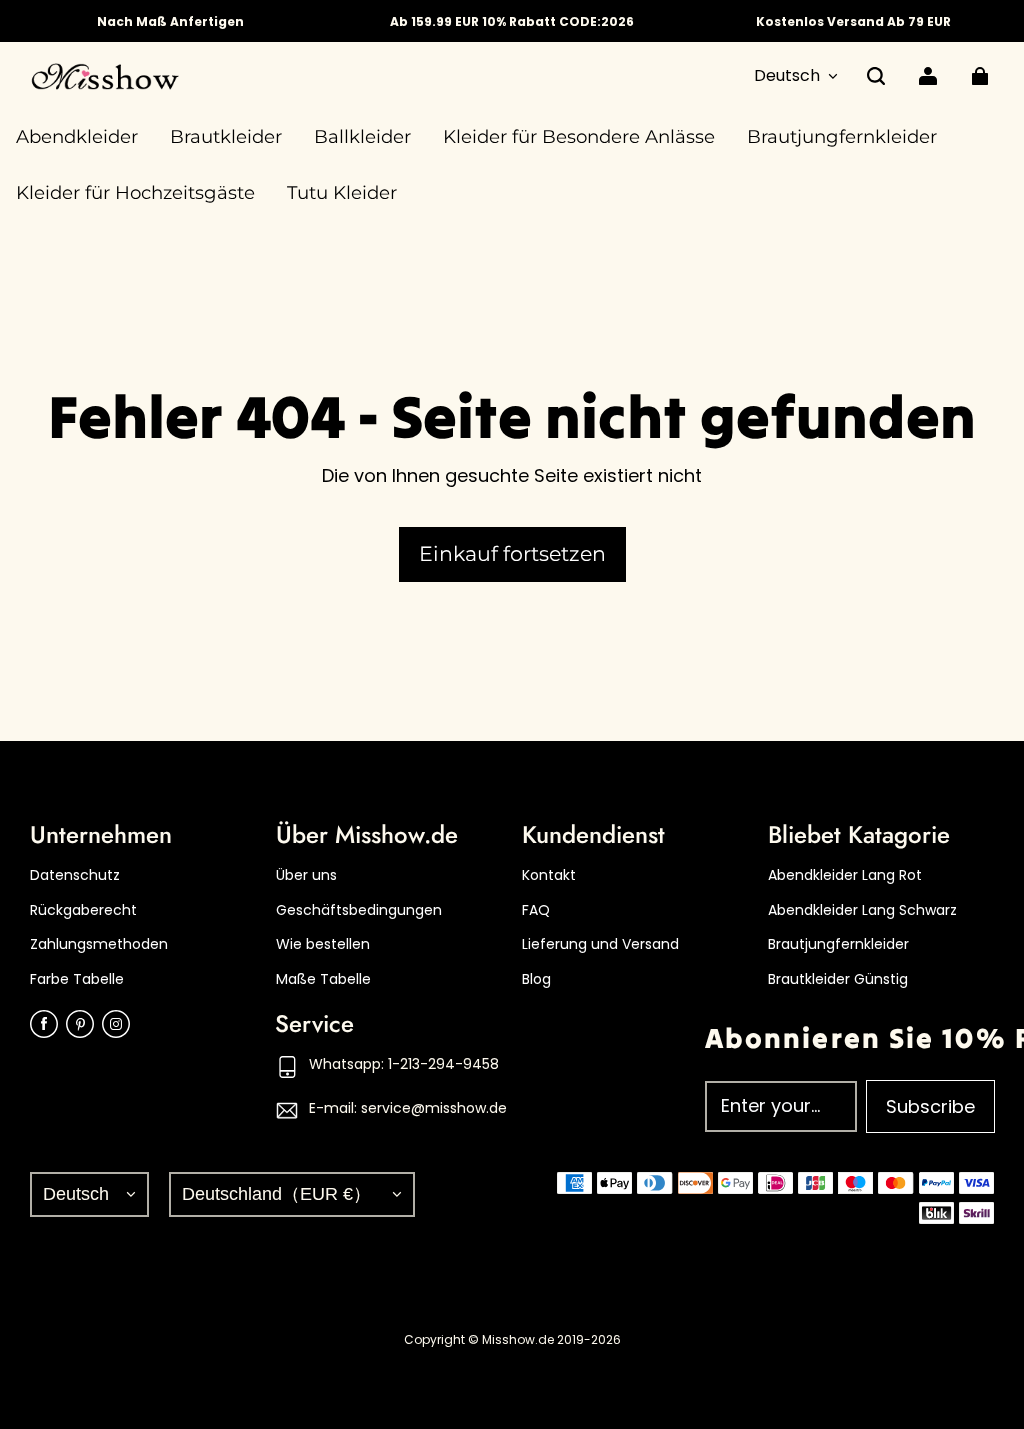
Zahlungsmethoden (99, 944)
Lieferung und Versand (600, 944)
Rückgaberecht (83, 910)
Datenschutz (75, 875)
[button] (876, 76)
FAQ (536, 910)
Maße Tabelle (323, 979)
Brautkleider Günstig (838, 979)
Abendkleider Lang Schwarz (862, 910)
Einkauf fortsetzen (512, 553)
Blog (536, 979)
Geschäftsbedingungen (359, 910)
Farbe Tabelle (77, 979)
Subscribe (930, 1106)
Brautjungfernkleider (838, 944)
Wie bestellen (323, 944)
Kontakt (549, 875)
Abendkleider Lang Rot (845, 875)
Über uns (306, 875)
